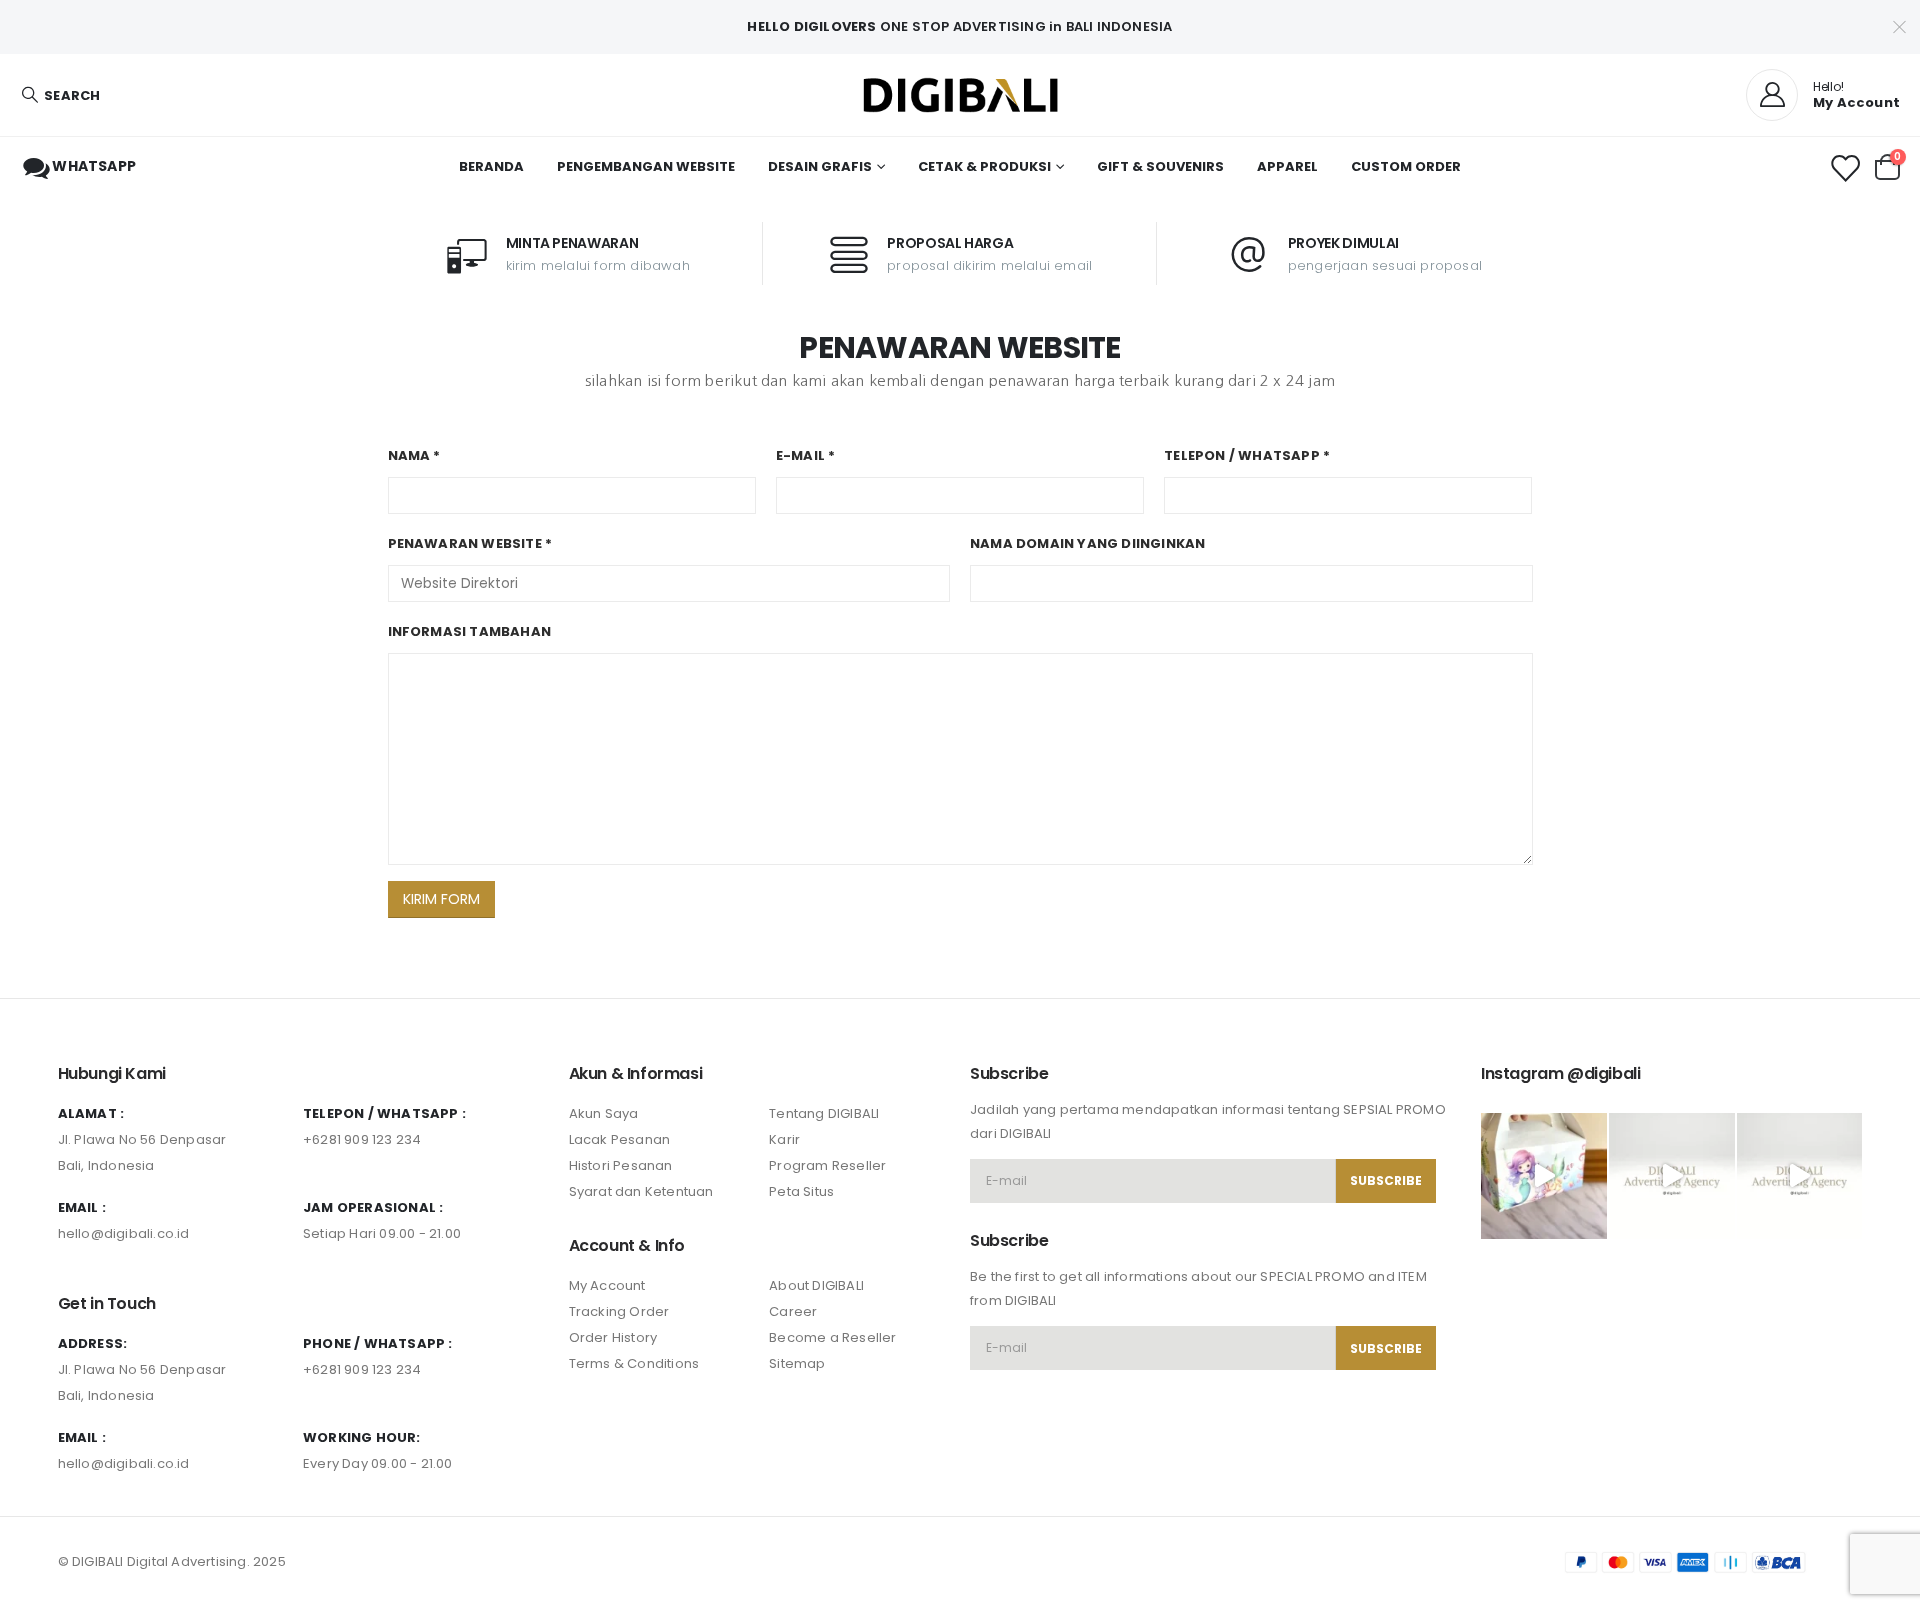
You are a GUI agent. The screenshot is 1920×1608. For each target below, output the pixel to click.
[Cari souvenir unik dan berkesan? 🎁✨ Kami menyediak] (1800, 1176)
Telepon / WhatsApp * (1247, 455)
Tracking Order (619, 1311)
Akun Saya (604, 1113)
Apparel (1287, 166)
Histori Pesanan (621, 1165)
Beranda (491, 166)
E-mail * (806, 455)
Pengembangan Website (646, 166)
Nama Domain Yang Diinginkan (1087, 543)
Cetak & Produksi (984, 166)
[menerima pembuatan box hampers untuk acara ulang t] (1544, 1176)
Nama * (414, 455)
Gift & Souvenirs (1160, 166)
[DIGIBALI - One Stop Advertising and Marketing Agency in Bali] (960, 94)
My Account (607, 1285)
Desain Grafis (820, 166)
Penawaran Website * (470, 543)
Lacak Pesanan (620, 1139)
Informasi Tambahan (470, 631)
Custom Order (1406, 166)
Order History (613, 1337)
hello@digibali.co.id (124, 1233)
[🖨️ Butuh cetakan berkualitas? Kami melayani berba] (1672, 1176)
